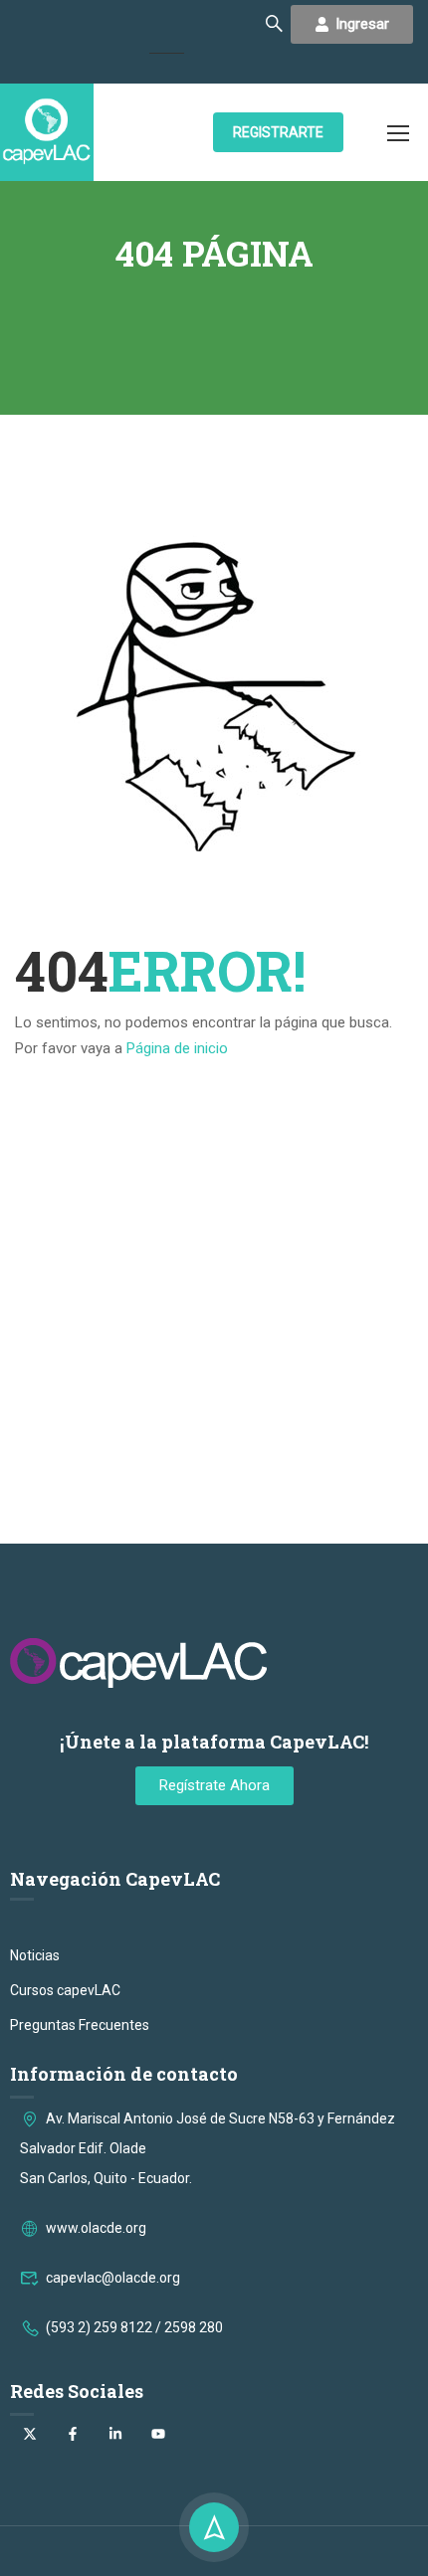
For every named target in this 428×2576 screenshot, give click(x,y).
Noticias (35, 1955)
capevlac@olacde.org (113, 2278)
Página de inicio (177, 1048)
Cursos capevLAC (65, 1990)
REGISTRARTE (278, 132)
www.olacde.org (96, 2228)
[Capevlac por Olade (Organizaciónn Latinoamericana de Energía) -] (47, 132)
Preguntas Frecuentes (80, 2025)
